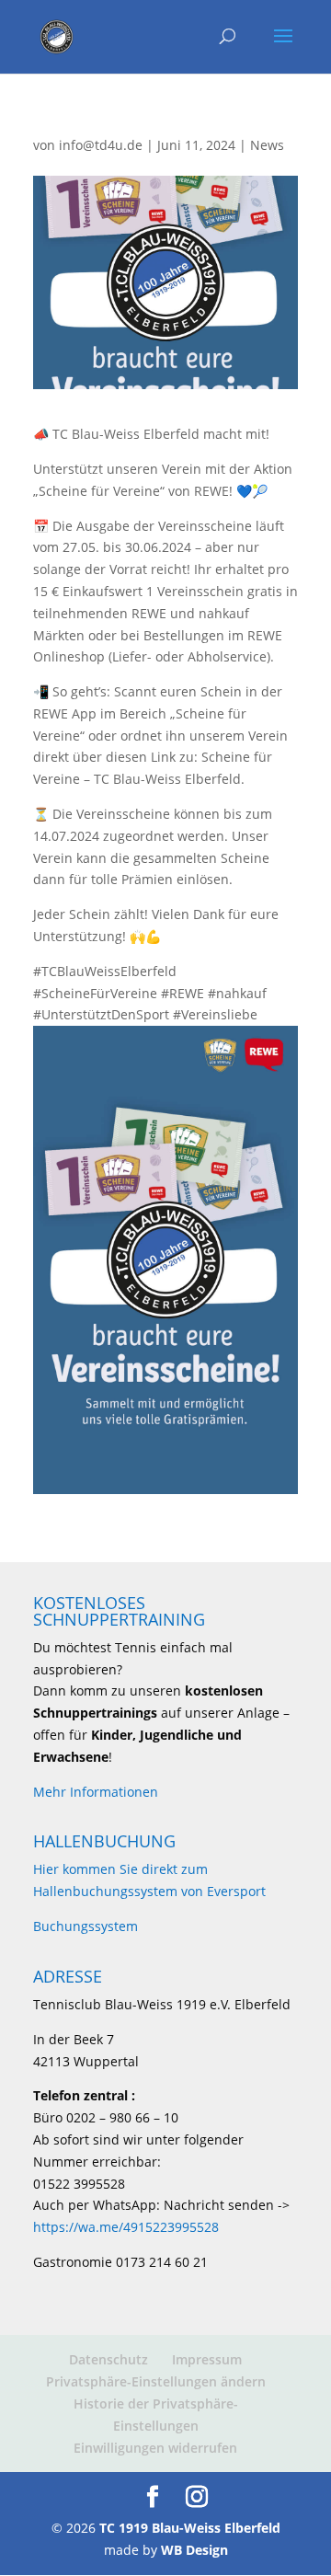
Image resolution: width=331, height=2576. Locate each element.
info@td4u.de (101, 145)
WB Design (194, 2550)
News (267, 145)
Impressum (207, 2359)
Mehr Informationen (96, 1792)
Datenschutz (108, 2359)
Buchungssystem (86, 1926)
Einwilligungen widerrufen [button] (155, 2448)
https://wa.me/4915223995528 (126, 2227)
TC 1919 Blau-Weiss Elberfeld (190, 2528)
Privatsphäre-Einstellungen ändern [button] (156, 2381)
